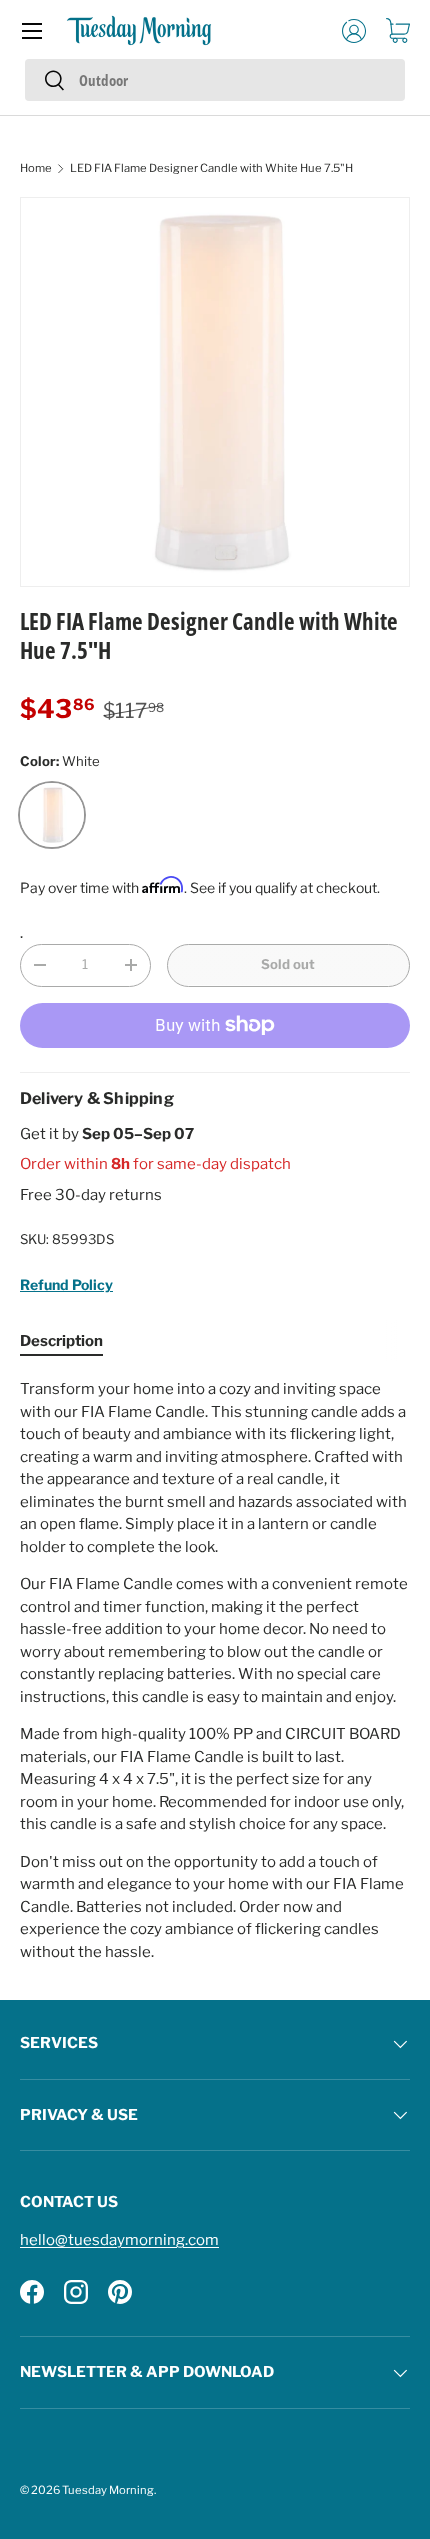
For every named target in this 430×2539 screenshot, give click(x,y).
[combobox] (215, 80)
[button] (398, 31)
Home (36, 168)
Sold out (288, 964)
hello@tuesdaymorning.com (119, 2240)
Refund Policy (66, 1284)
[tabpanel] (215, 1670)
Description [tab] (61, 1341)
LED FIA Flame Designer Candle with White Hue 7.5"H (211, 168)
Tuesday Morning (108, 2490)
